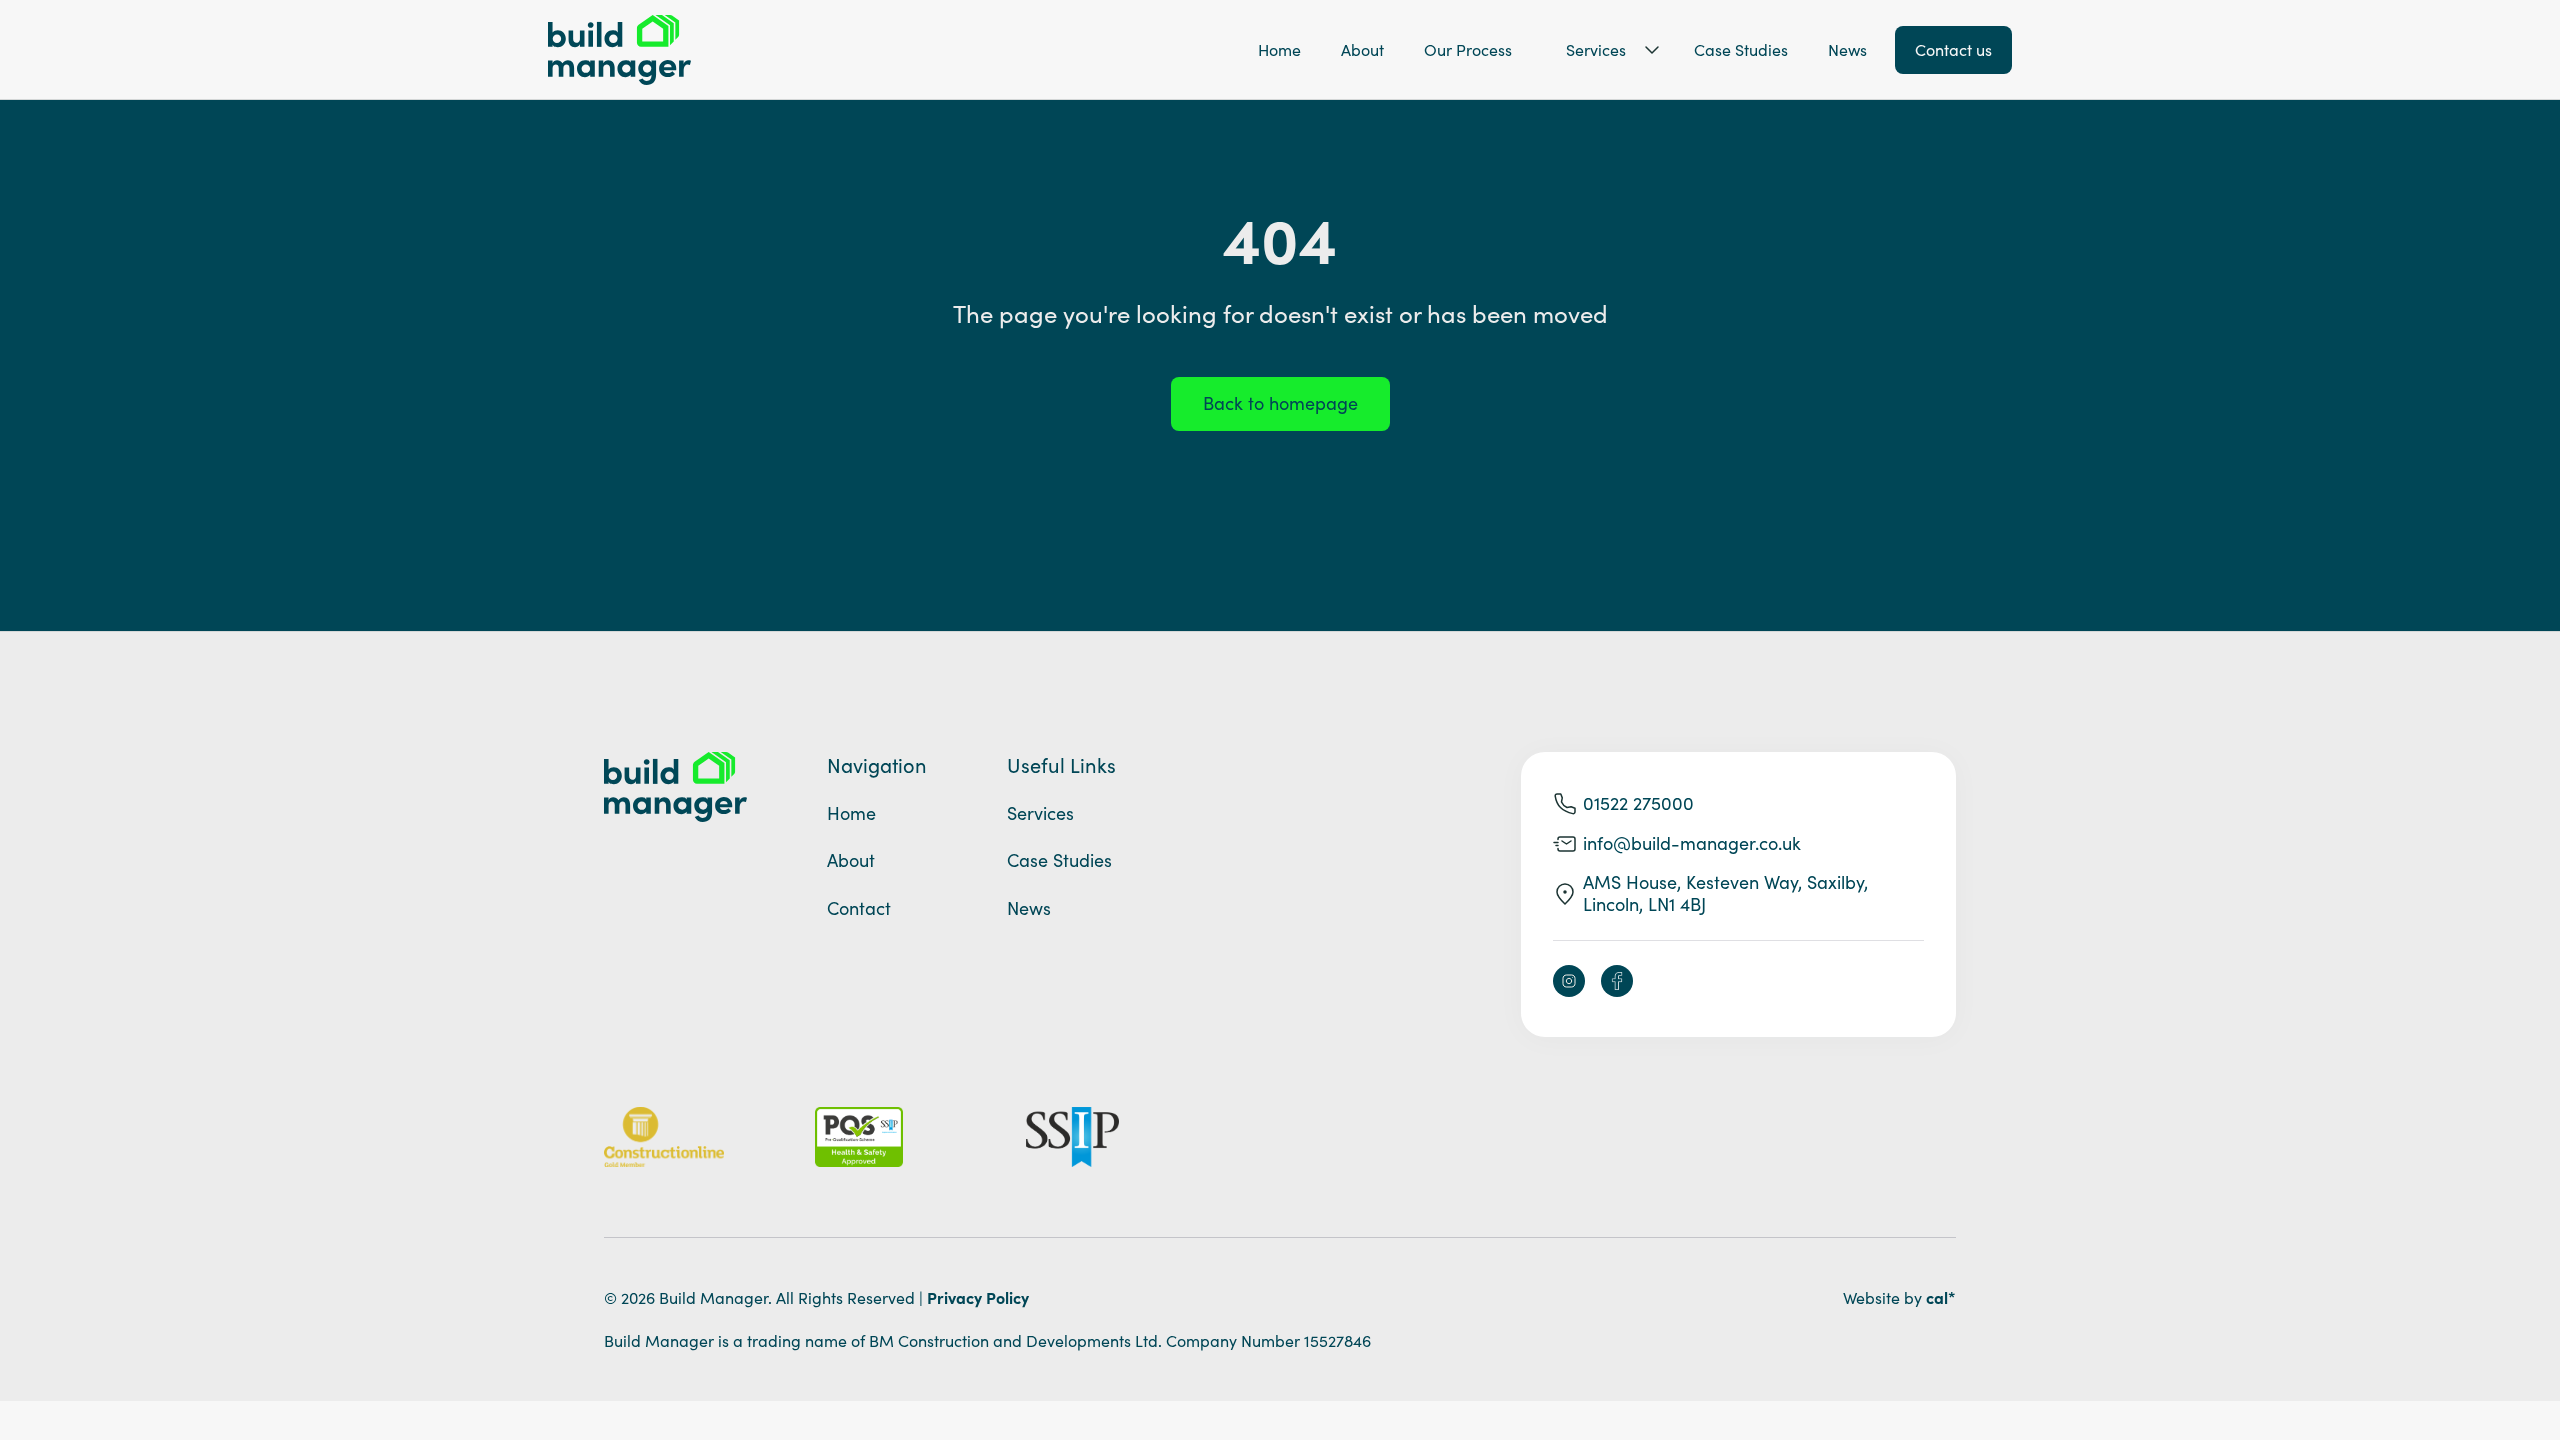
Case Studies (1741, 49)
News (1847, 49)
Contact (859, 908)
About (1362, 49)
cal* (1941, 1297)
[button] (1603, 49)
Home (1279, 49)
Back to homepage (1280, 403)
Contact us (1953, 49)
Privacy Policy (978, 1297)
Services (1596, 49)
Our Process (1468, 49)
